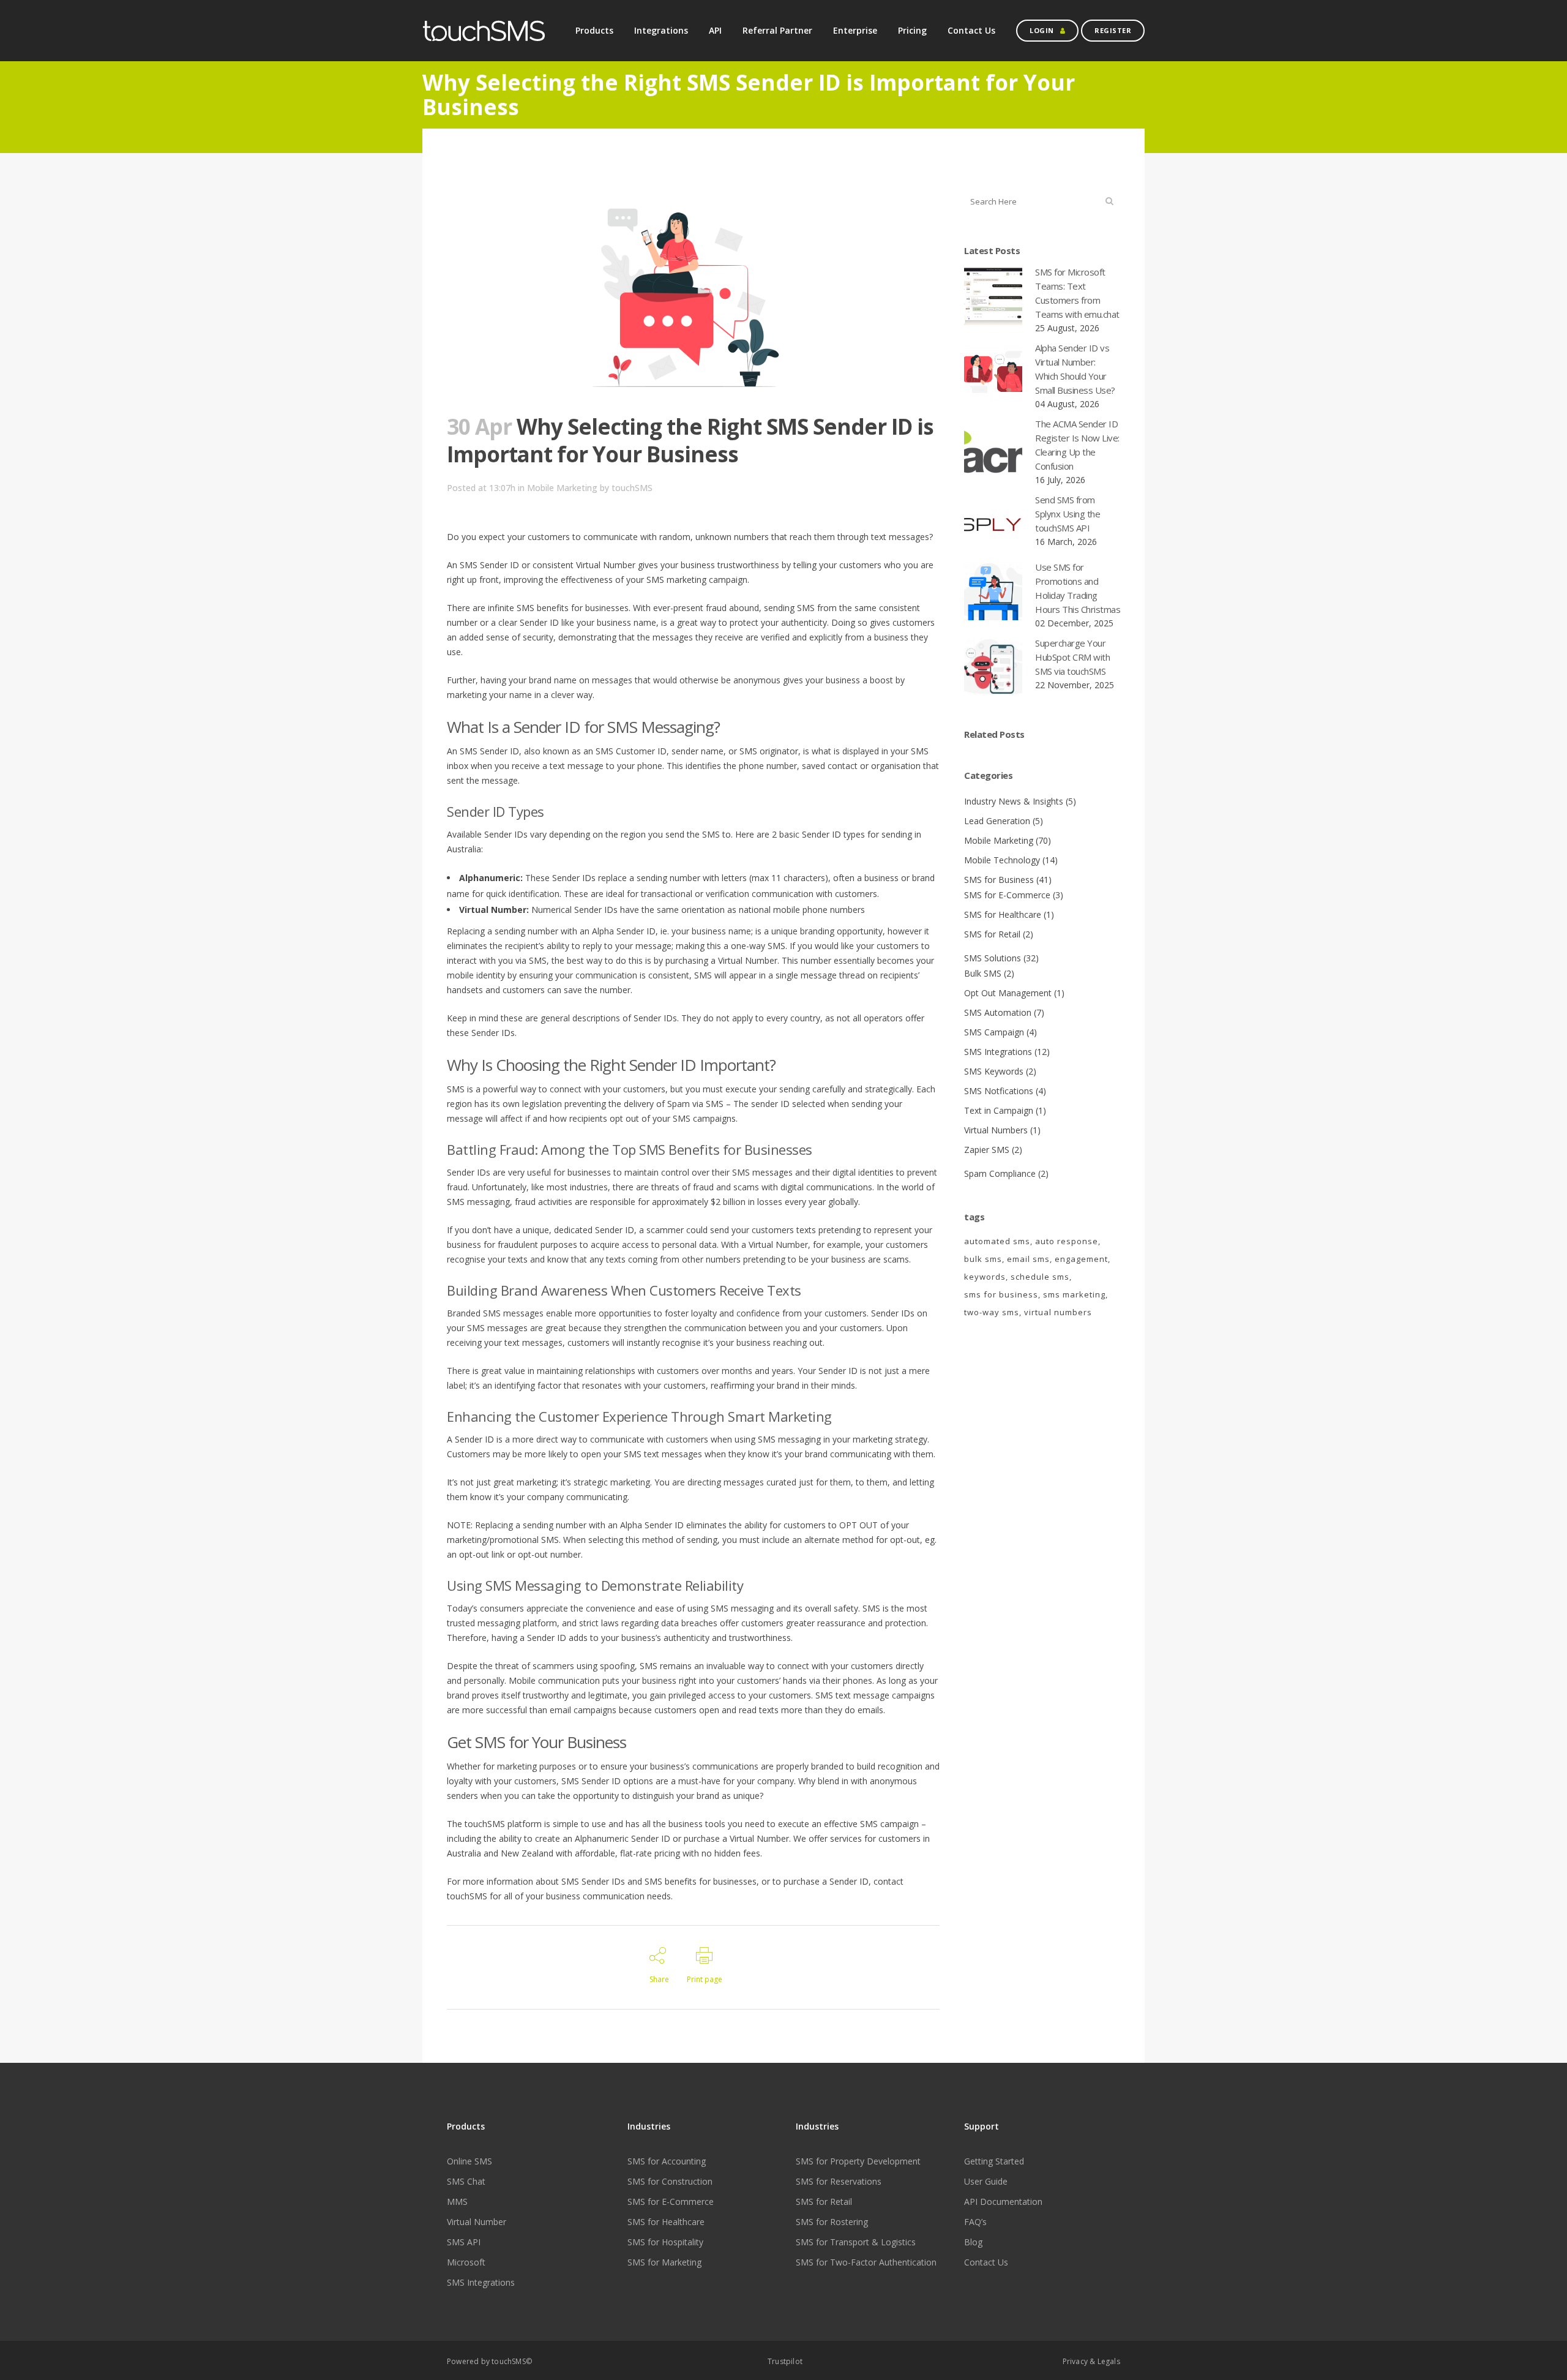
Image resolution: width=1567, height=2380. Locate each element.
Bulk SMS (983, 973)
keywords (985, 1277)
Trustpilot (785, 2361)
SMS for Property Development (858, 2161)
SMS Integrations (998, 1052)
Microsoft (466, 2262)
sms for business (1001, 1294)
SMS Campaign (994, 1032)
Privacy (1075, 2361)
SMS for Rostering (832, 2222)
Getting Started (994, 2161)
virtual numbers (1058, 1312)
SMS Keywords (994, 1071)
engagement (1081, 1259)
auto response (1067, 1241)
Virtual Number (477, 2222)
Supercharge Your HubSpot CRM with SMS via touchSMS (1072, 657)
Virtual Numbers (996, 1130)
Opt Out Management (1008, 993)
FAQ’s (975, 2222)
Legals (1109, 2361)
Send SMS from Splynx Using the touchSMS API (1068, 514)
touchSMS (632, 488)
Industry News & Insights (1014, 801)
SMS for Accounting (667, 2161)
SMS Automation (998, 1012)
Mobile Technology (1002, 860)
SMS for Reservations (839, 2182)
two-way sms (992, 1312)
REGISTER (1113, 30)
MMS (457, 2202)
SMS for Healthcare (1003, 914)
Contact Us (986, 2262)
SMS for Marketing (664, 2262)
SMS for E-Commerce (1007, 895)
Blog (973, 2242)
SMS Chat (466, 2182)
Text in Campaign (999, 1110)
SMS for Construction (670, 2182)
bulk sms (983, 1259)
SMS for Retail (992, 934)
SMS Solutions (993, 958)
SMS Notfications (999, 1091)
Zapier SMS (987, 1150)
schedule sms (1040, 1277)
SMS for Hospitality (665, 2242)
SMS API (464, 2242)
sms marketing (1074, 1294)
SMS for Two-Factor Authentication (866, 2262)
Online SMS (469, 2161)
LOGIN (1042, 30)
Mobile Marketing (562, 488)
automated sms (997, 1241)
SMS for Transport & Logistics (856, 2242)
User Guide (986, 2182)
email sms (1028, 1259)
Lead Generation (997, 821)
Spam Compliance (1000, 1173)
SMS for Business (999, 880)
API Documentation (1003, 2202)
